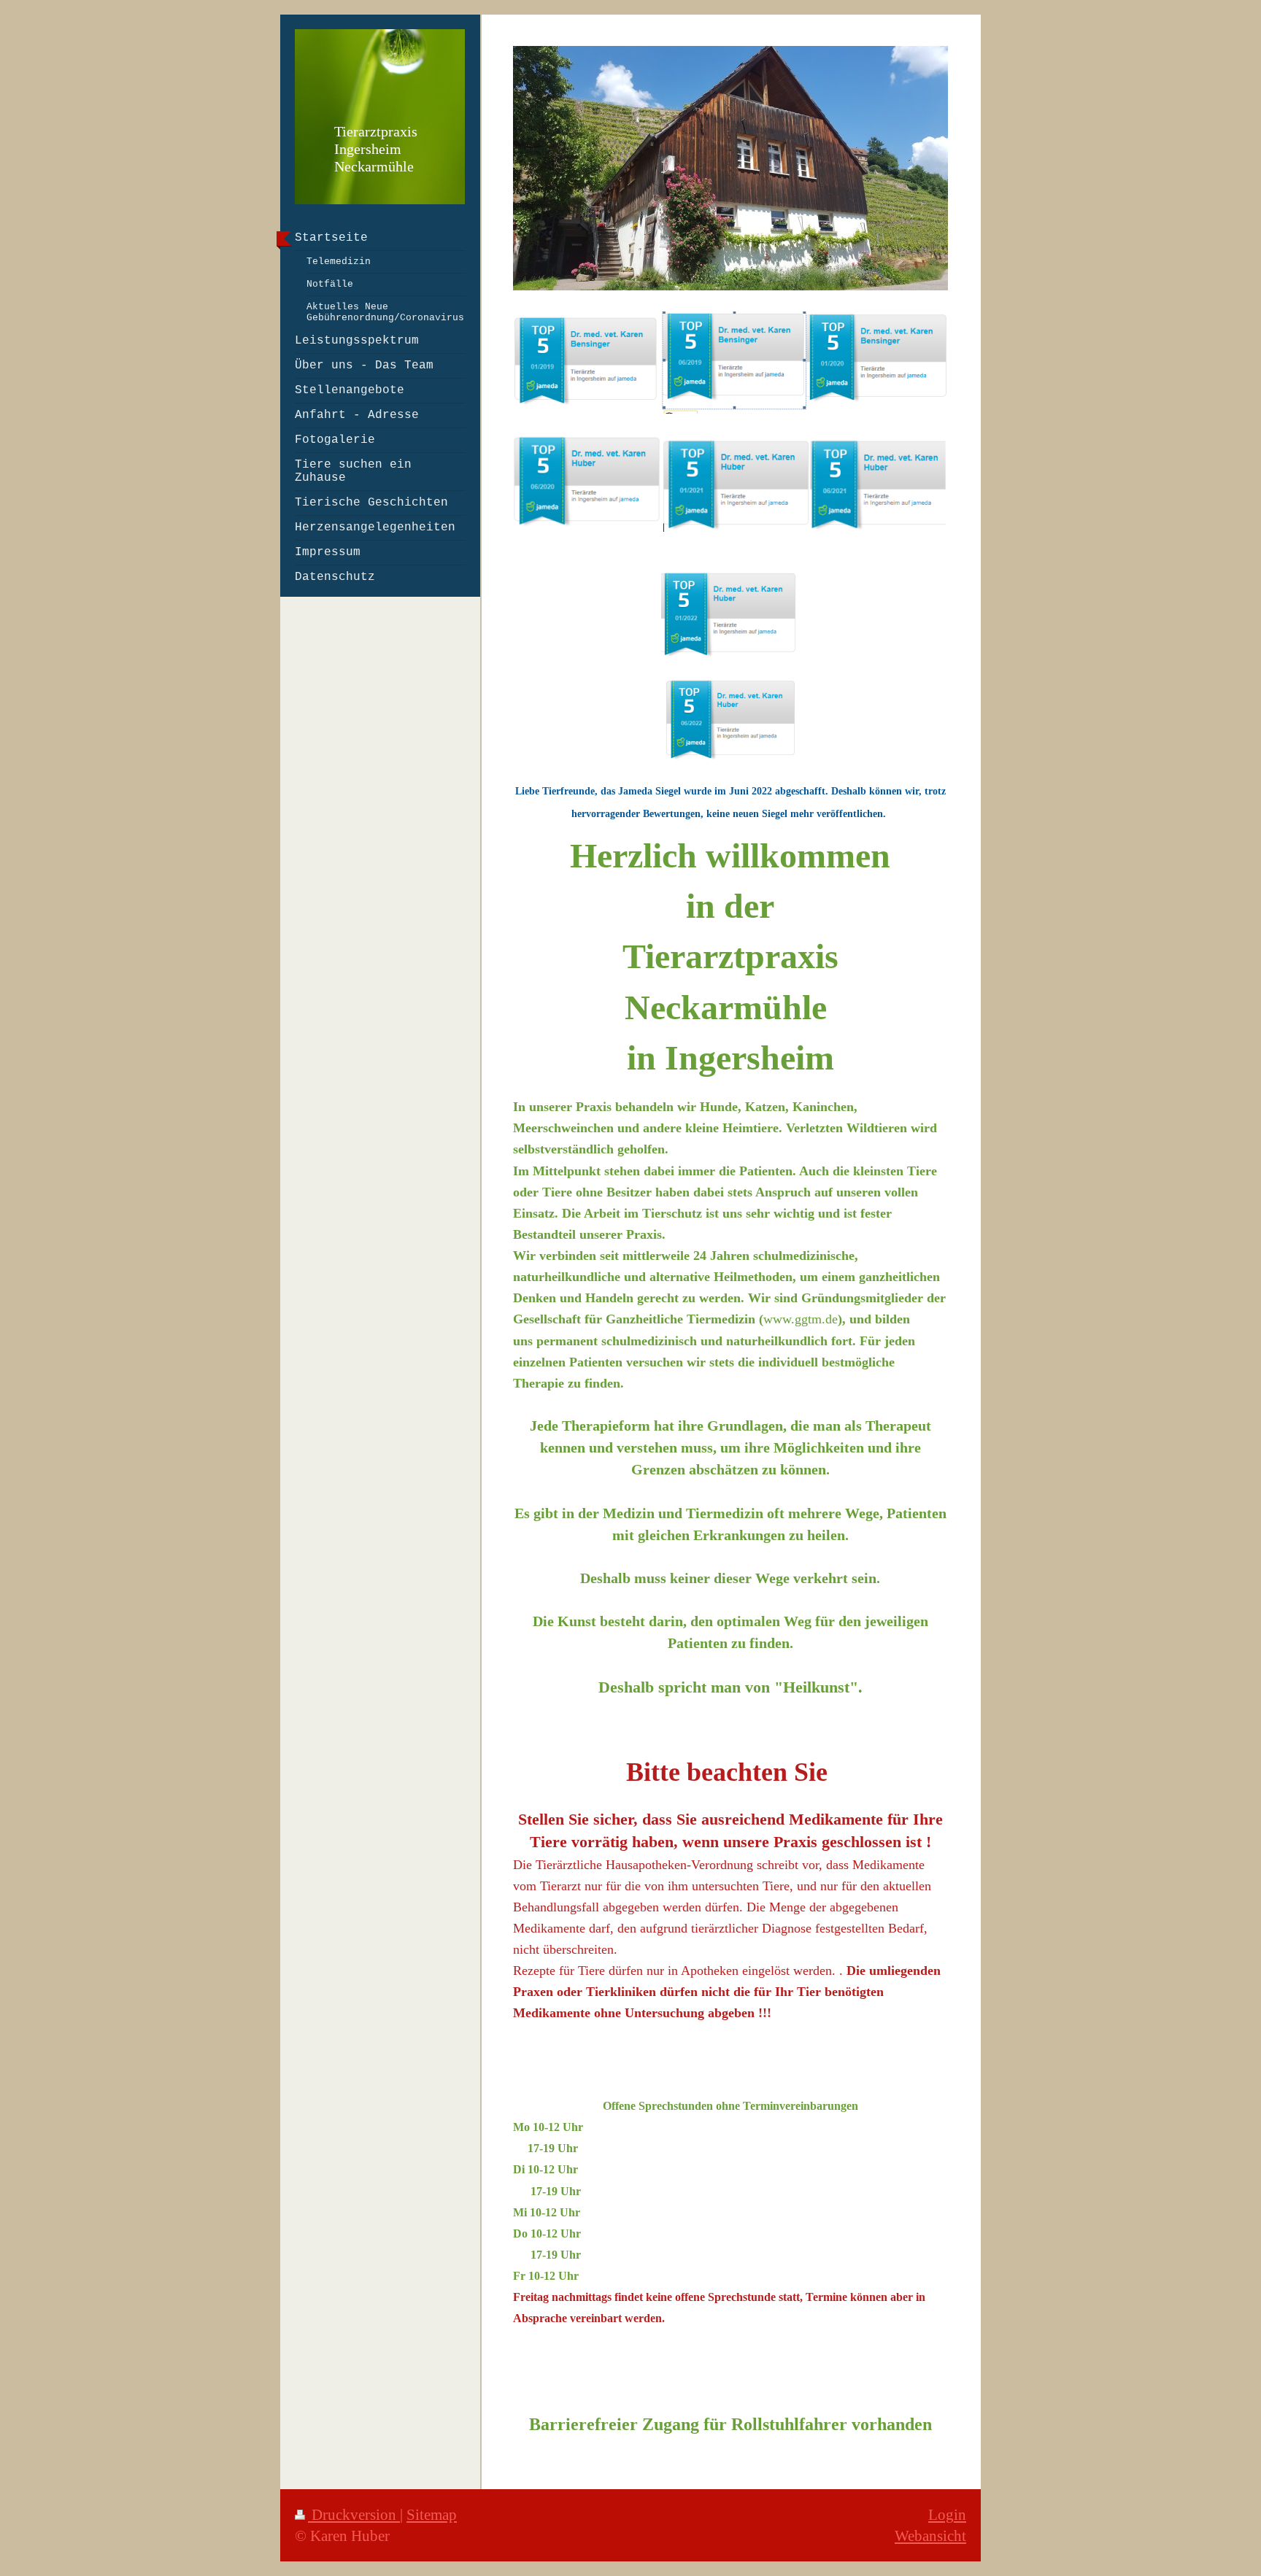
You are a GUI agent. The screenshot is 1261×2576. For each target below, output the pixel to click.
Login (947, 2514)
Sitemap (432, 2514)
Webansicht (930, 2536)
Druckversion (354, 2514)
